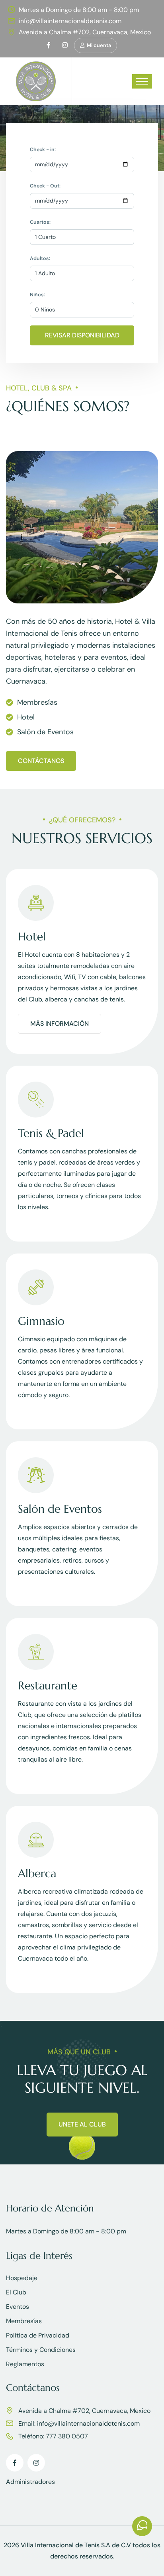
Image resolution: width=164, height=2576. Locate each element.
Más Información (60, 1024)
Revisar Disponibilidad (82, 335)
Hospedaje (22, 2278)
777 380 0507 (67, 2436)
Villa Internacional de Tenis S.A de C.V (76, 2545)
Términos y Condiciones (41, 2350)
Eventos (18, 2307)
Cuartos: (40, 222)
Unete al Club (82, 2124)
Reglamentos (25, 2364)
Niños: (37, 295)
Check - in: (43, 150)
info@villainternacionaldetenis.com (70, 21)
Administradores (30, 2482)
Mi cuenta (99, 45)
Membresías (24, 2321)
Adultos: (40, 258)
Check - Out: (45, 186)
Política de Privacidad (38, 2335)
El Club (16, 2292)
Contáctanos (41, 761)
